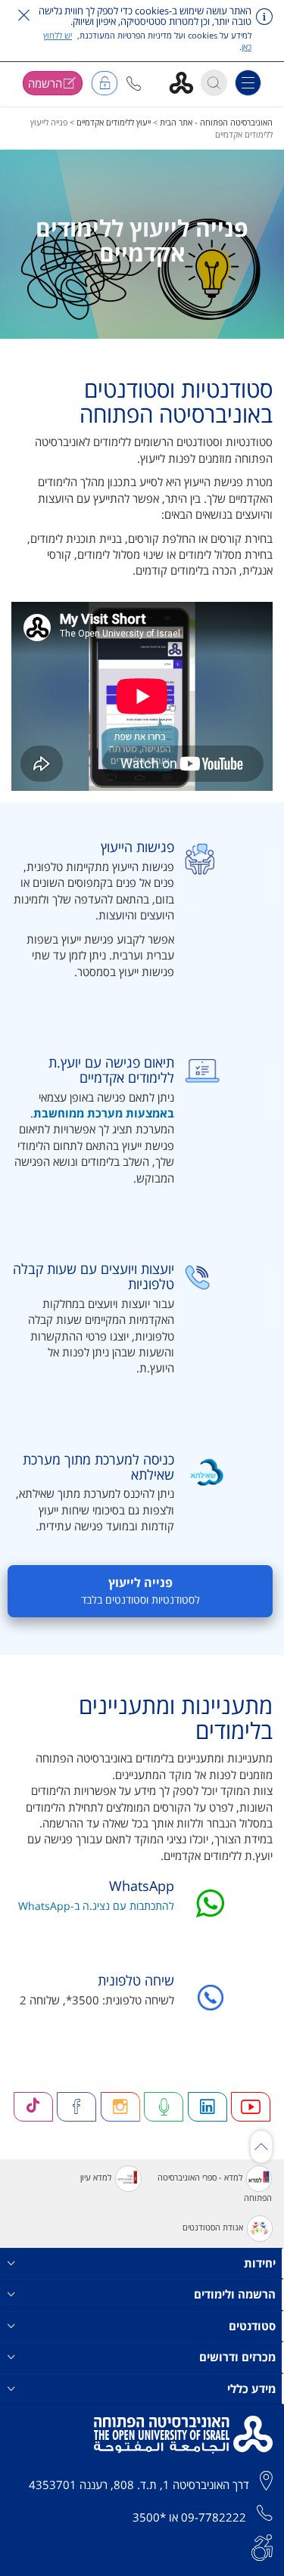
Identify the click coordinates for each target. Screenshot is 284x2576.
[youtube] (251, 2107)
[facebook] (76, 2107)
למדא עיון (96, 2178)
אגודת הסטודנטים (213, 2228)
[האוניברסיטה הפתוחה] (187, 82)
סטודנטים (252, 2326)
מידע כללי (251, 2388)
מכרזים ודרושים (237, 2357)
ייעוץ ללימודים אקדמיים (114, 122)
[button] (134, 84)
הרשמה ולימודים (235, 2294)
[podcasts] (164, 2107)
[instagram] (120, 2107)
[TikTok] (33, 2107)
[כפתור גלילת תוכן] (261, 2147)
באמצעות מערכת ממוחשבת (104, 1113)
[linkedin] (208, 2107)
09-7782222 (214, 2517)
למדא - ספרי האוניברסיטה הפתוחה (215, 2188)
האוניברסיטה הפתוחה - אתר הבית (216, 122)
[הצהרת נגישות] (262, 2546)
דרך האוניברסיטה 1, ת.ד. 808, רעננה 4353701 (139, 2485)
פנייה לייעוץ (140, 1591)
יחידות (260, 2263)
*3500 (149, 2517)
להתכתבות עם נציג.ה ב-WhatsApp (96, 1906)
